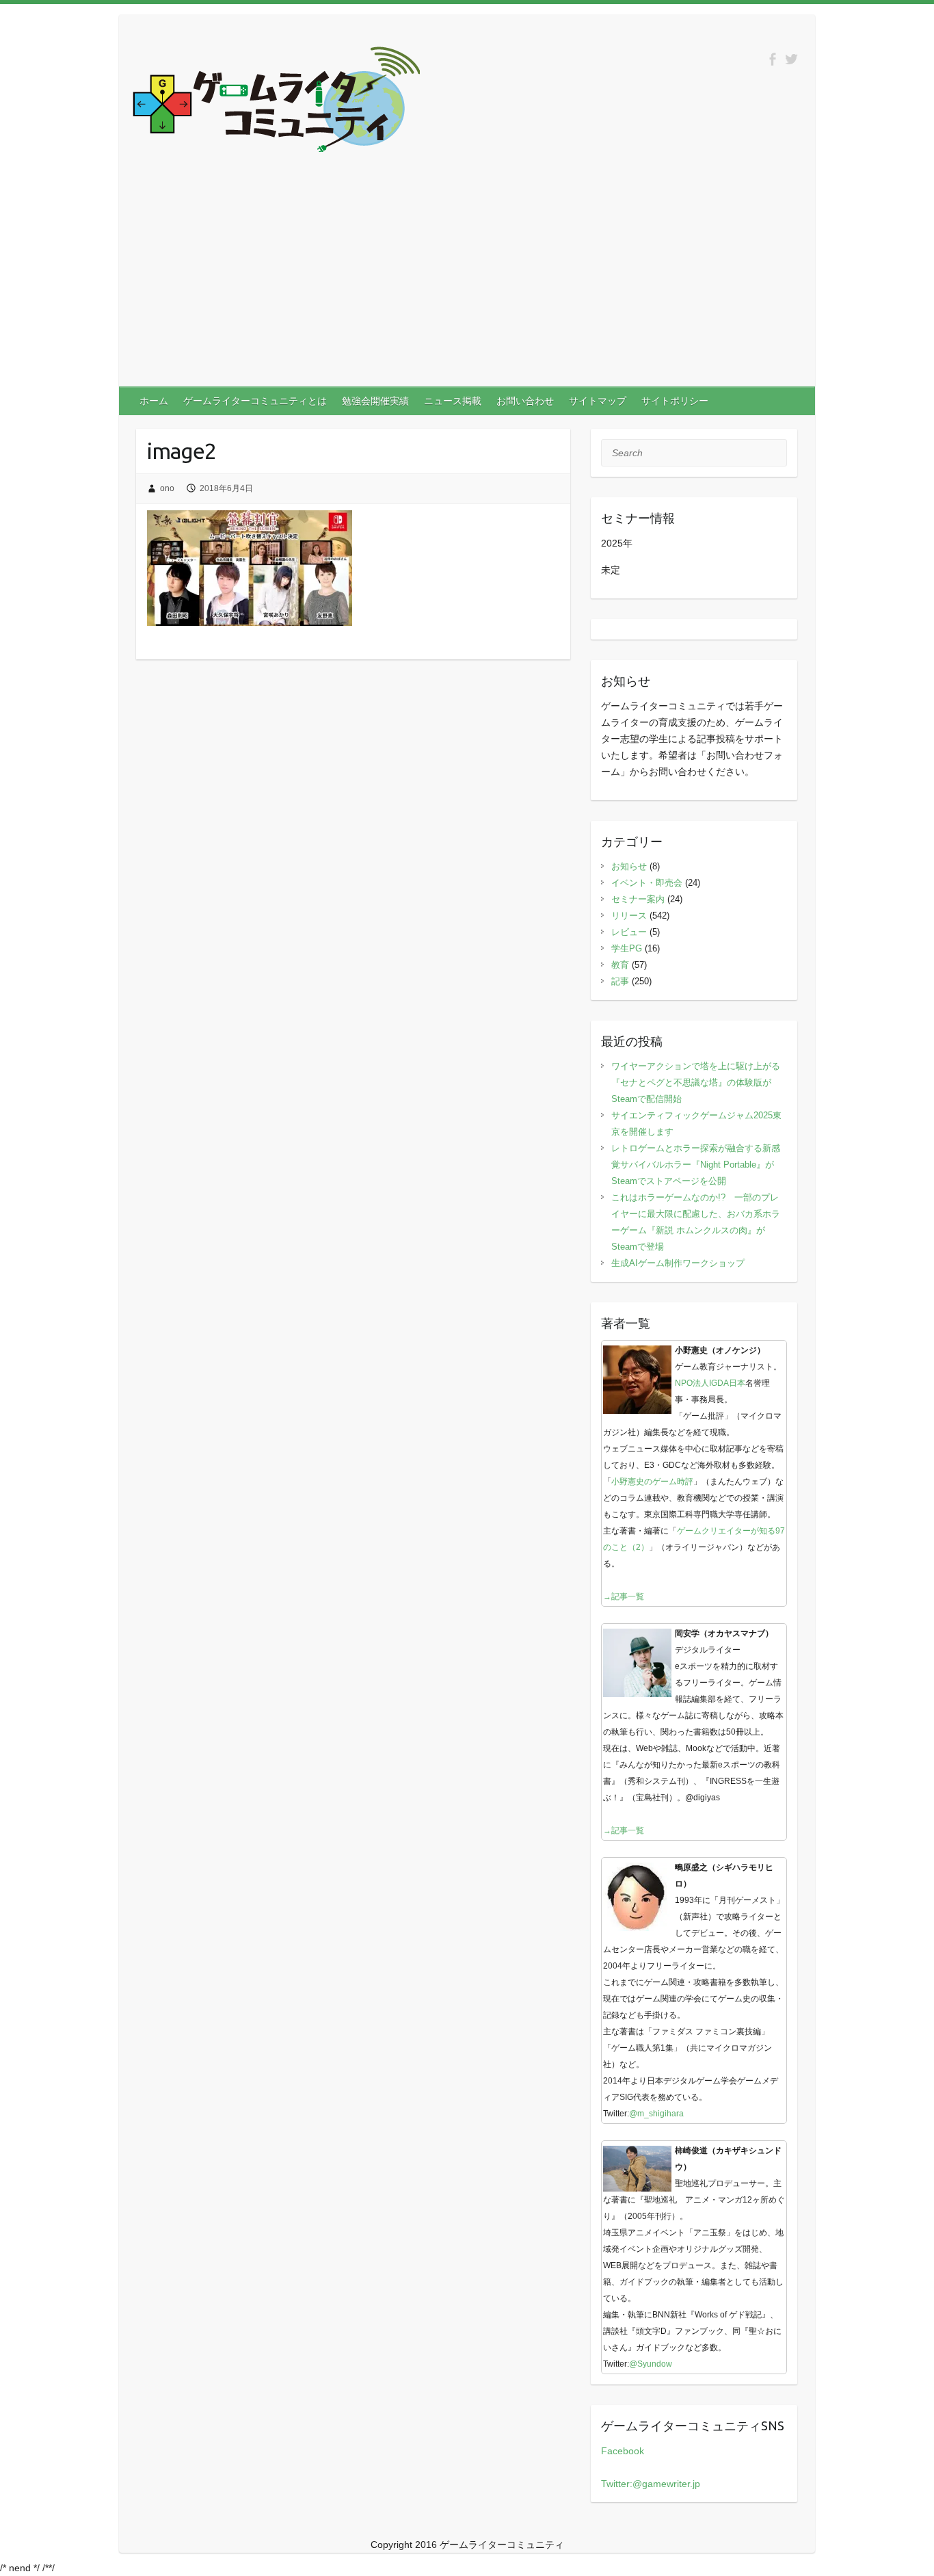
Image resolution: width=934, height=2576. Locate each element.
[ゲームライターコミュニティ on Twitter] (791, 59)
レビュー (629, 932)
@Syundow (651, 2364)
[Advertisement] (467, 284)
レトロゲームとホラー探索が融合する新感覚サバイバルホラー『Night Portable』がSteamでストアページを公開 (696, 1165)
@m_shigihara (656, 2114)
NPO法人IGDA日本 (710, 1383)
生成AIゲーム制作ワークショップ (678, 1263)
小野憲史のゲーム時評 (652, 1482)
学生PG (627, 948)
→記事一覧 (624, 1596)
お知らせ (629, 866)
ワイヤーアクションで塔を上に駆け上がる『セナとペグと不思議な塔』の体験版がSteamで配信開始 (696, 1082)
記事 (620, 981)
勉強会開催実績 (375, 401)
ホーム (154, 401)
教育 (620, 965)
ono (167, 488)
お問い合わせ (525, 401)
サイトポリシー (675, 401)
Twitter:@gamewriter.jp (651, 2484)
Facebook (623, 2451)
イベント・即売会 (647, 883)
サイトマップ (598, 401)
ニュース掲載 (453, 401)
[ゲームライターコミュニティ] (276, 102)
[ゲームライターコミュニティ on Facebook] (772, 59)
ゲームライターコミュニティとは (255, 401)
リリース (629, 916)
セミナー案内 (638, 899)
